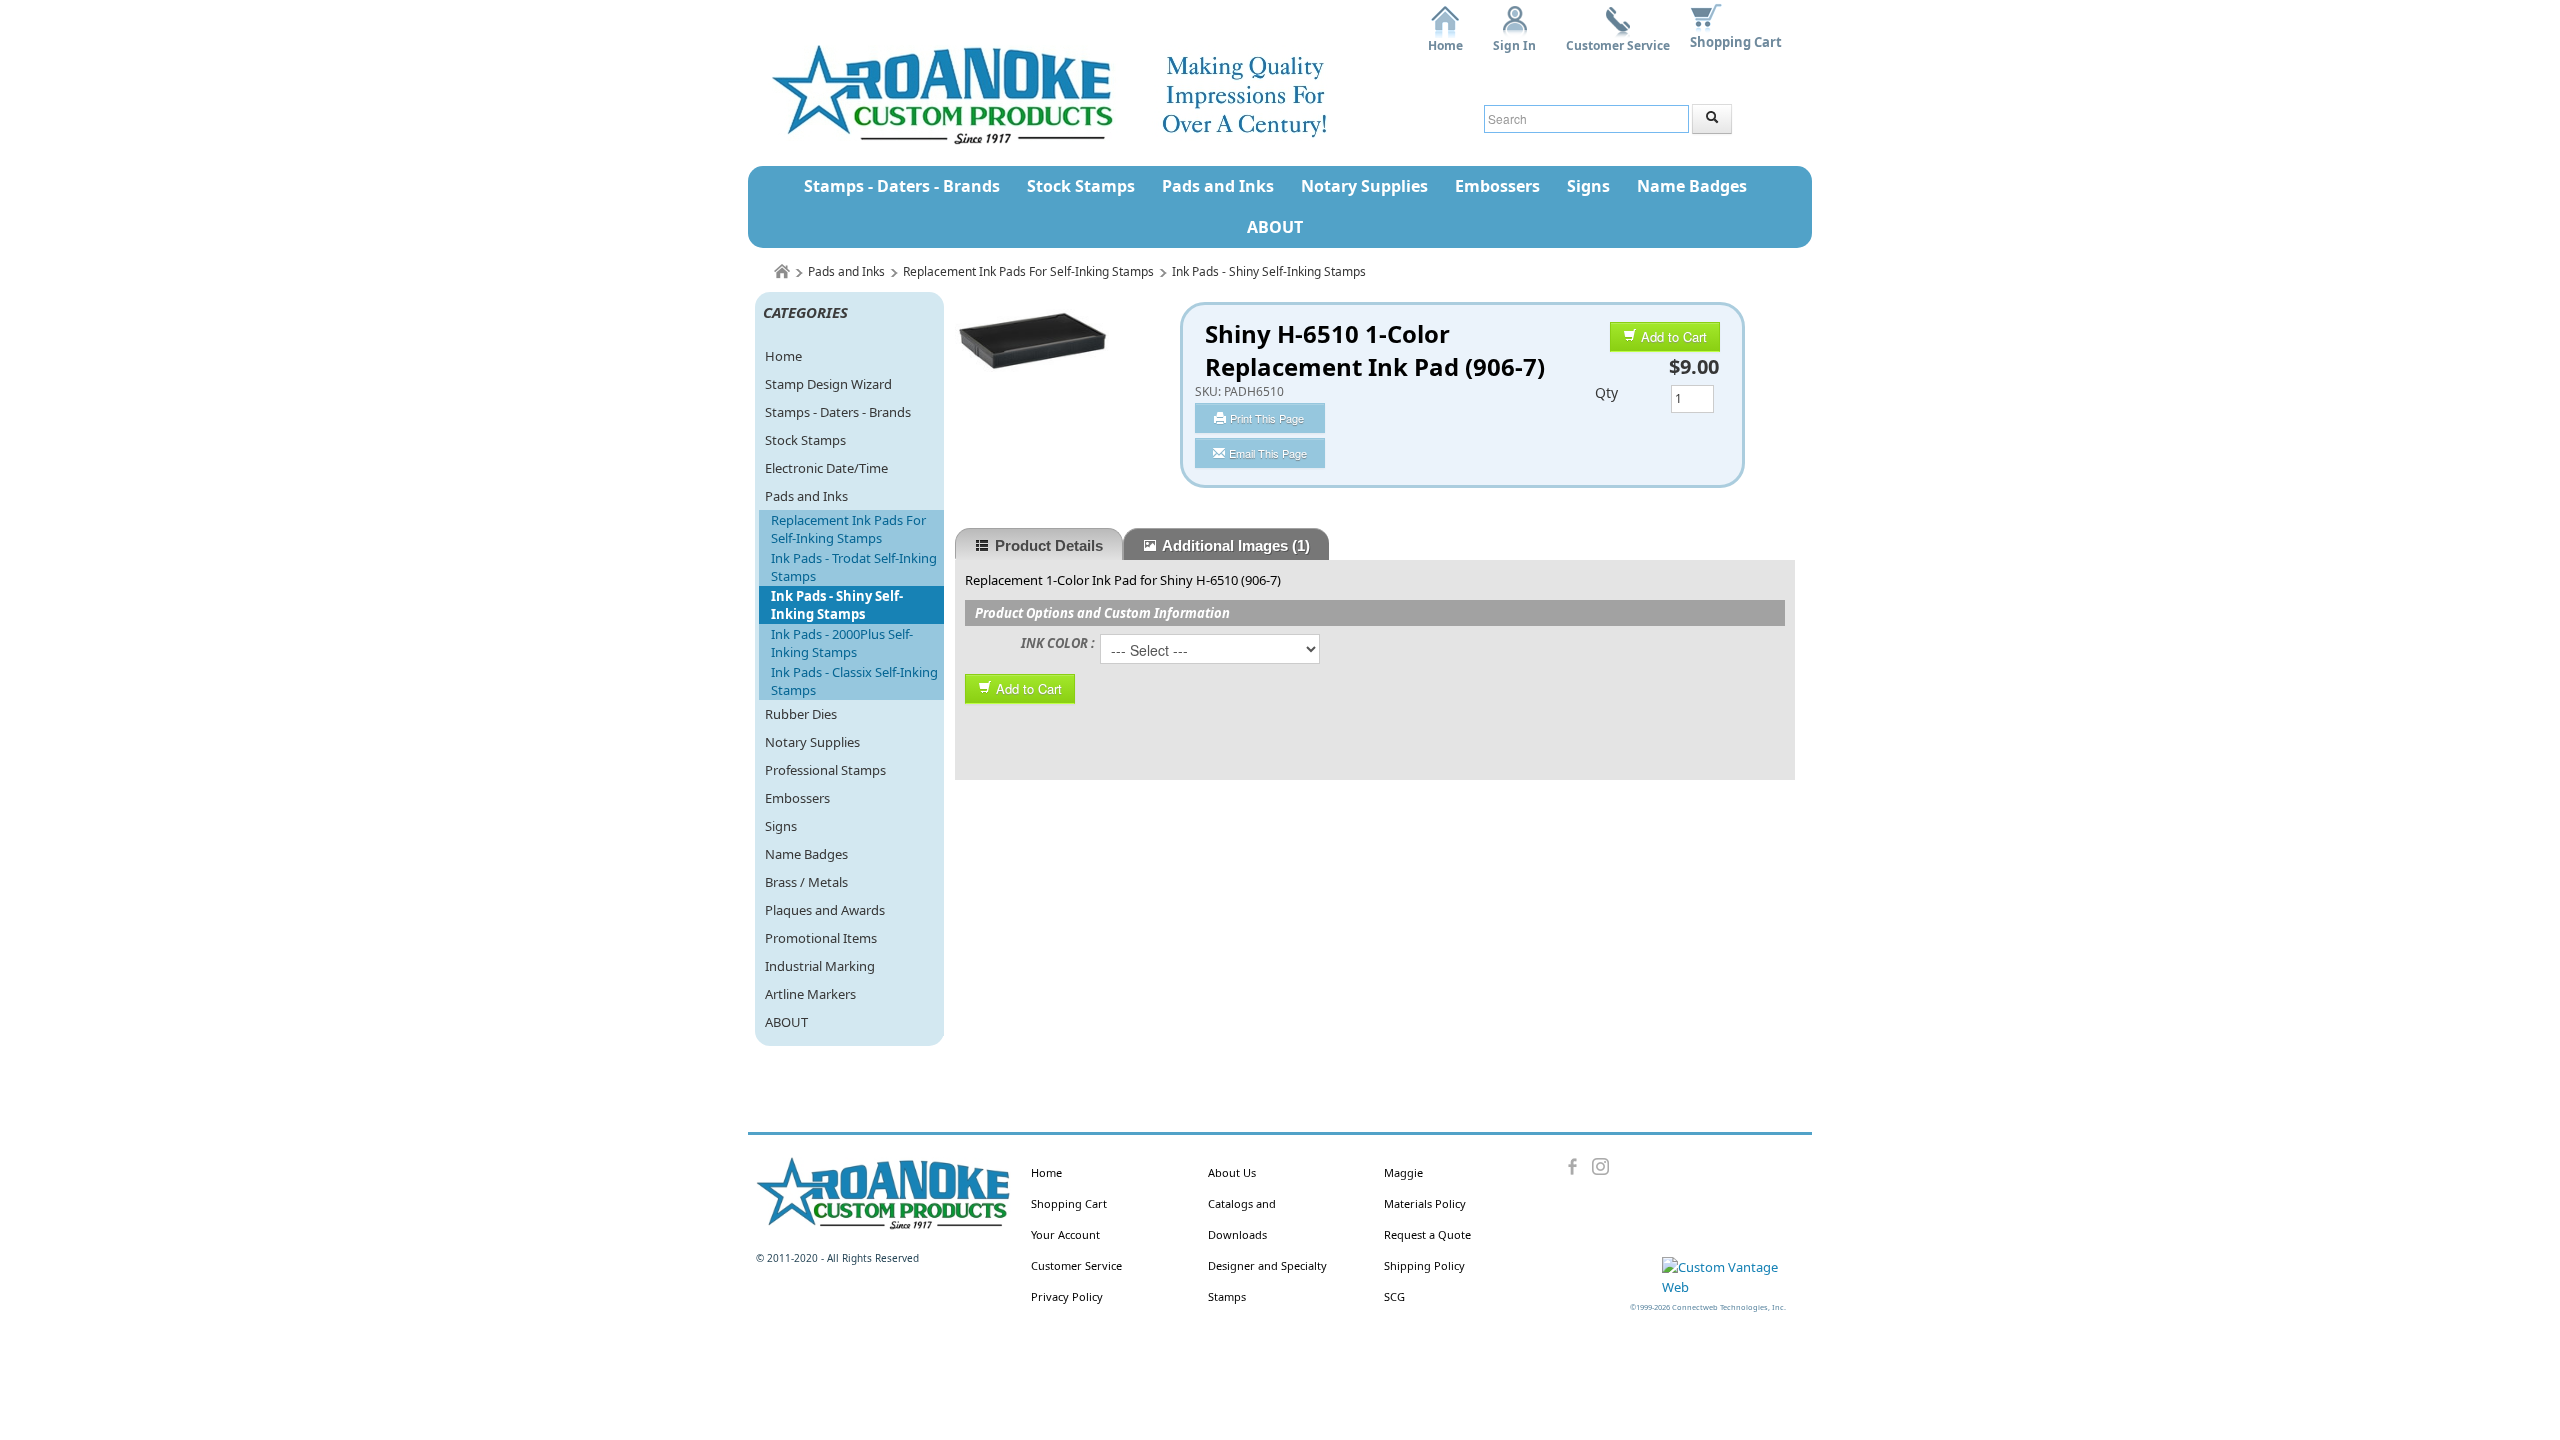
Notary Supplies (1364, 186)
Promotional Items (821, 938)
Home (1445, 38)
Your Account (1065, 1234)
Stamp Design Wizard (828, 384)
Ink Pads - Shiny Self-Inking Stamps (1269, 271)
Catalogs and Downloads (1242, 1219)
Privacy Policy (1067, 1296)
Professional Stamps (825, 770)
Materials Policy (1425, 1203)
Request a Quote (1427, 1234)
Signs (1588, 186)
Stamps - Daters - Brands (902, 186)
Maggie (1403, 1172)
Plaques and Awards (825, 910)
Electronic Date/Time (826, 468)
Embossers (1497, 186)
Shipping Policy (1424, 1265)
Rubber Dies (801, 714)
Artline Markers (810, 994)
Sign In (1514, 38)
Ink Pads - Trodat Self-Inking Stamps (854, 567)
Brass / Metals (806, 882)
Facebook (1573, 1167)
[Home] (782, 271)
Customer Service (1618, 38)
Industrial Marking (820, 966)
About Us (1232, 1172)
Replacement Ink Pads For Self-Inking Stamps (1028, 271)
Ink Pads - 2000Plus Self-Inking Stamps (842, 643)
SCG (1394, 1296)
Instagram (1600, 1167)
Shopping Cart (1736, 42)
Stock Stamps (1081, 186)
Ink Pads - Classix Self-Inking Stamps (854, 681)
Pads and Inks (1218, 186)
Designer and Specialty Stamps (1267, 1281)
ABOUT (1275, 227)
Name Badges (1692, 186)
